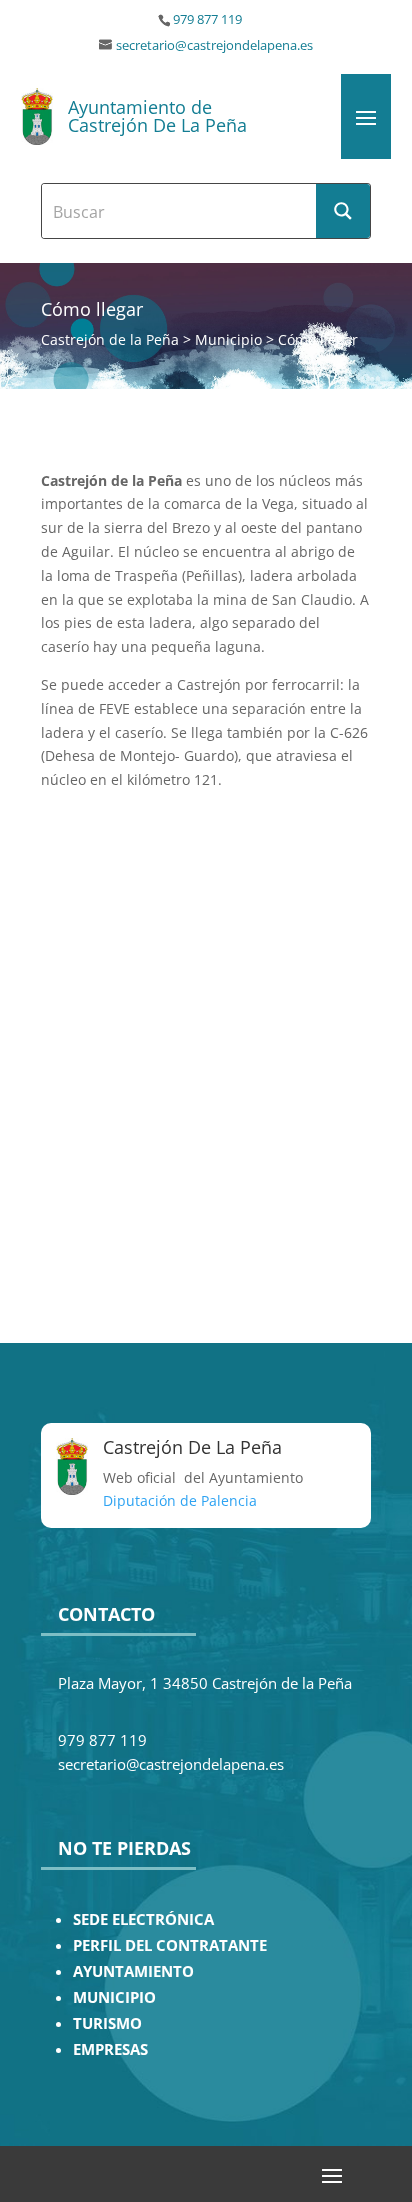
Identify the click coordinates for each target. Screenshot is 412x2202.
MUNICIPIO (114, 1997)
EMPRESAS (110, 2049)
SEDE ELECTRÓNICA (143, 1919)
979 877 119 (207, 19)
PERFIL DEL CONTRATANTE (170, 1945)
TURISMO (107, 2023)
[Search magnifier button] (343, 211)
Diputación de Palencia (180, 1500)
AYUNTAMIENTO (133, 1971)
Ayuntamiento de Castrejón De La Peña (157, 116)
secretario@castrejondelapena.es (214, 45)
